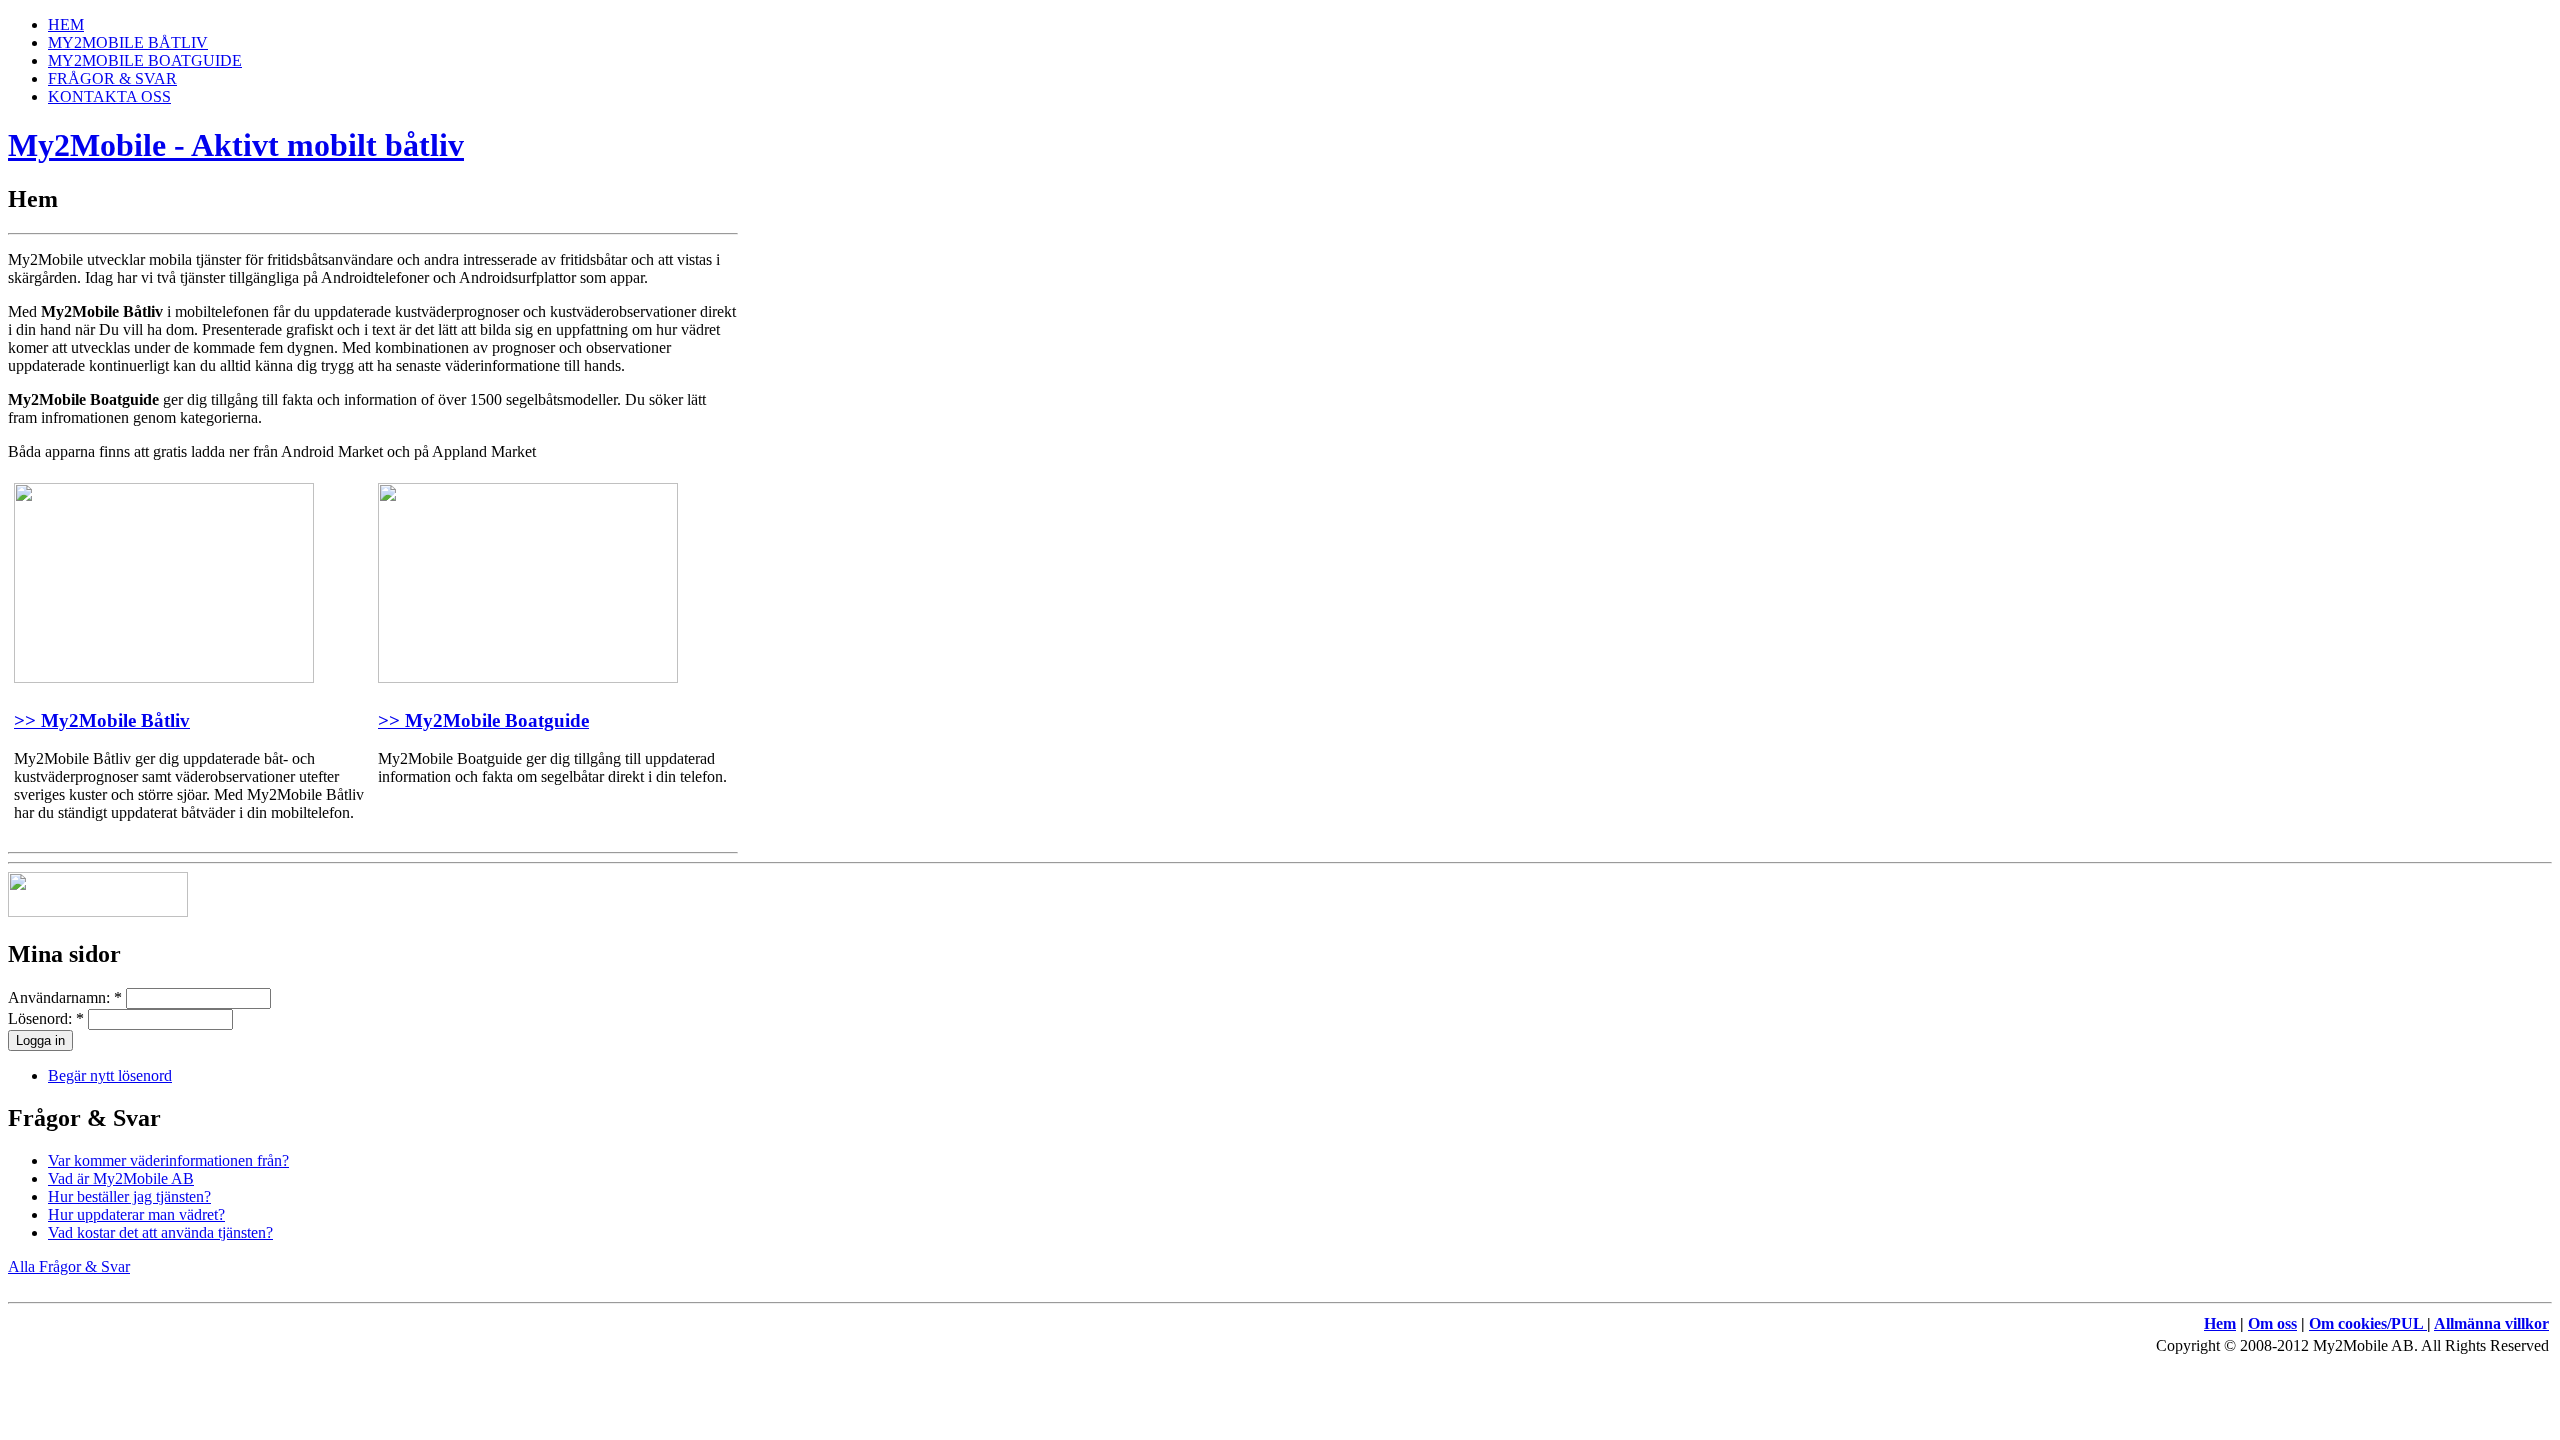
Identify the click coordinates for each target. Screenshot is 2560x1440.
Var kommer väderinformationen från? (168, 1160)
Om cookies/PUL (2368, 1323)
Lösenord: (46, 1018)
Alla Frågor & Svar (69, 1266)
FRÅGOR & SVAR (112, 78)
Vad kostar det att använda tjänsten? (160, 1232)
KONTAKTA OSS (109, 96)
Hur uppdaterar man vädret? (136, 1214)
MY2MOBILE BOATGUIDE (145, 60)
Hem (2220, 1323)
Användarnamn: (65, 997)
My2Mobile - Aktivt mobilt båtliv (236, 145)
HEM (66, 24)
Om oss (2272, 1323)
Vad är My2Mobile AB (121, 1178)
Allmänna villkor (2491, 1323)
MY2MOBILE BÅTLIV (128, 42)
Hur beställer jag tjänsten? (129, 1196)
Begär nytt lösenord (110, 1075)
